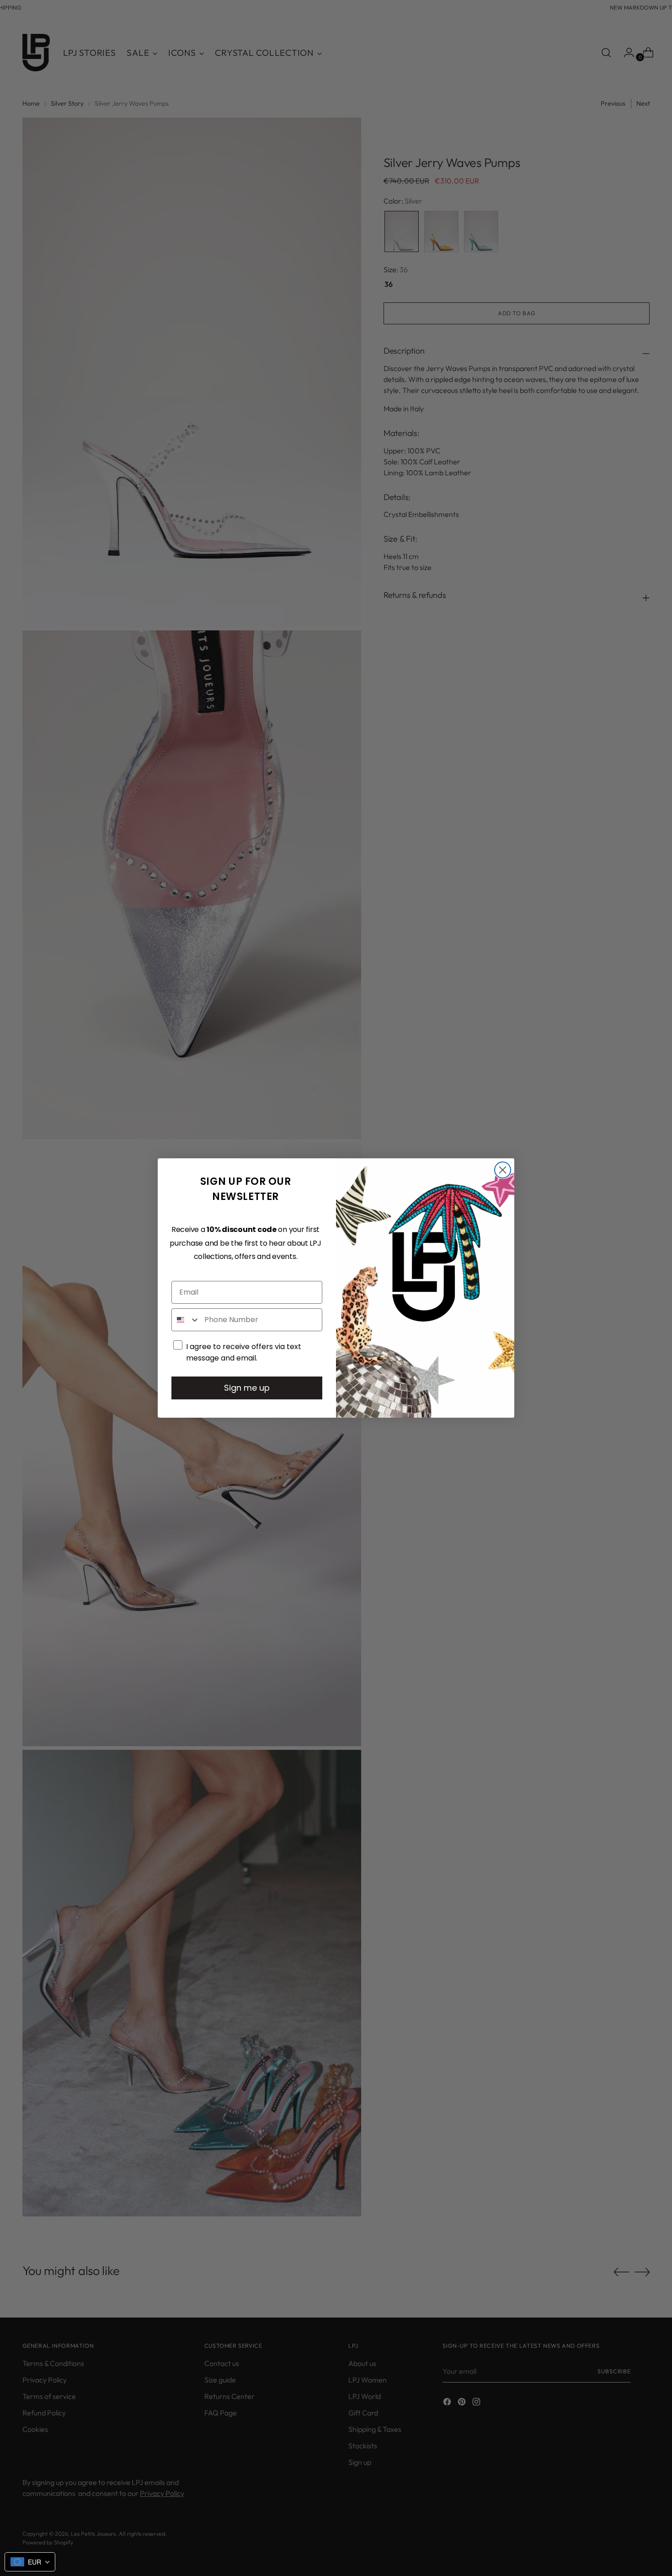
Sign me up (247, 1388)
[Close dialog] (503, 1170)
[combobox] (186, 1320)
